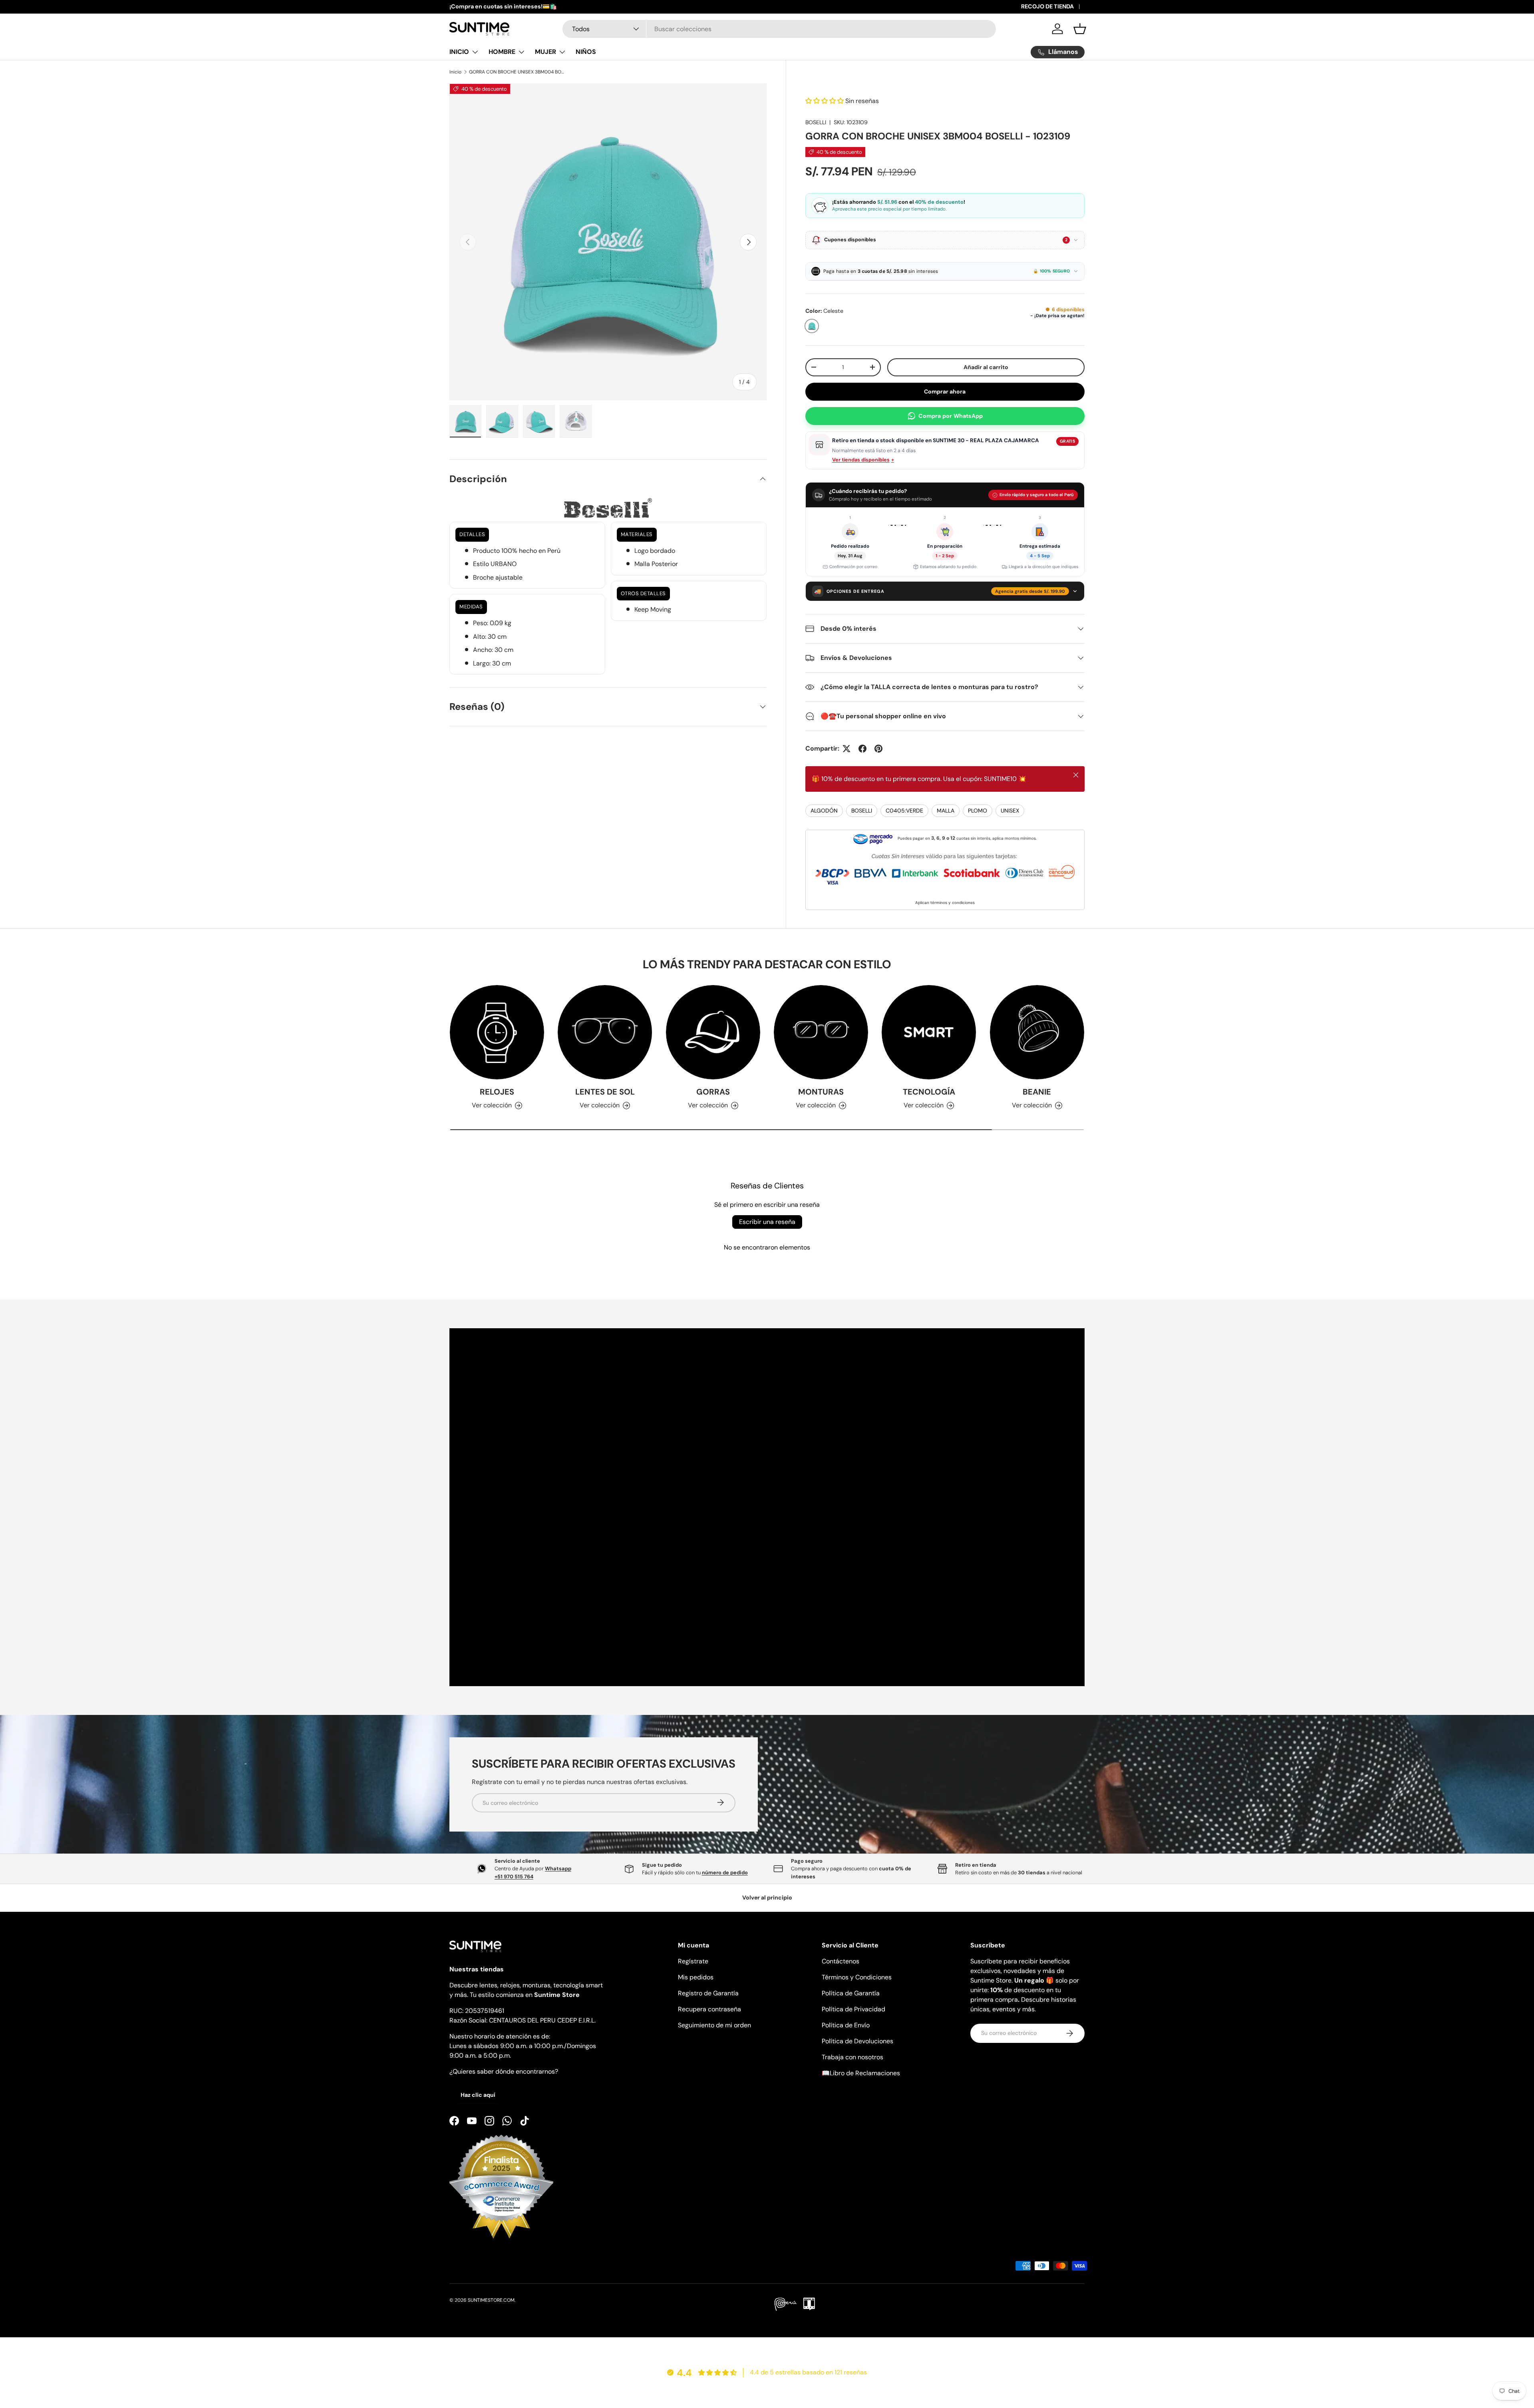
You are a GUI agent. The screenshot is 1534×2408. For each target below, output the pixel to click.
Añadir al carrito (986, 367)
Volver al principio (767, 1897)
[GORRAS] (713, 1032)
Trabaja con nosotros (852, 2057)
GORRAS (713, 1092)
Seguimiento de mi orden (714, 2025)
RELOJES (497, 1092)
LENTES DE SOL (605, 1092)
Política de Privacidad (853, 2009)
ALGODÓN (824, 811)
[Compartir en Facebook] (862, 749)
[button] (1080, 29)
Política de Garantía (851, 1993)
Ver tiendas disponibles (863, 460)
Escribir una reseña (767, 1222)
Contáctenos (841, 1961)
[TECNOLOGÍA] (929, 1032)
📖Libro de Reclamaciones (861, 2073)
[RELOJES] (497, 1032)
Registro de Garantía (708, 1993)
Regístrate (693, 1961)
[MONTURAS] (821, 1032)
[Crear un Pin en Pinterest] (878, 749)
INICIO (459, 52)
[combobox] (779, 29)
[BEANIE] (1037, 1032)
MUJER (545, 52)
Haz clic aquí (478, 2095)
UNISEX (1010, 811)
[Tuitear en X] (846, 749)
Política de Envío (846, 2025)
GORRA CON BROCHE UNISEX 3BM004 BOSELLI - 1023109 (517, 72)
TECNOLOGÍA (929, 1092)
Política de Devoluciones (857, 2041)
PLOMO (978, 811)
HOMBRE (502, 52)
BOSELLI (816, 122)
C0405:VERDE (904, 811)
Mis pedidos (696, 1977)
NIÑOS (586, 52)
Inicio (455, 72)
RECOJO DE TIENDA (1047, 6)
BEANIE (1037, 1092)
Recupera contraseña (709, 2009)
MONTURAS (821, 1092)
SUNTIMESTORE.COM (491, 2300)
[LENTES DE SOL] (605, 1032)
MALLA (946, 811)
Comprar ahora (945, 391)
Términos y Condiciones (857, 1977)
